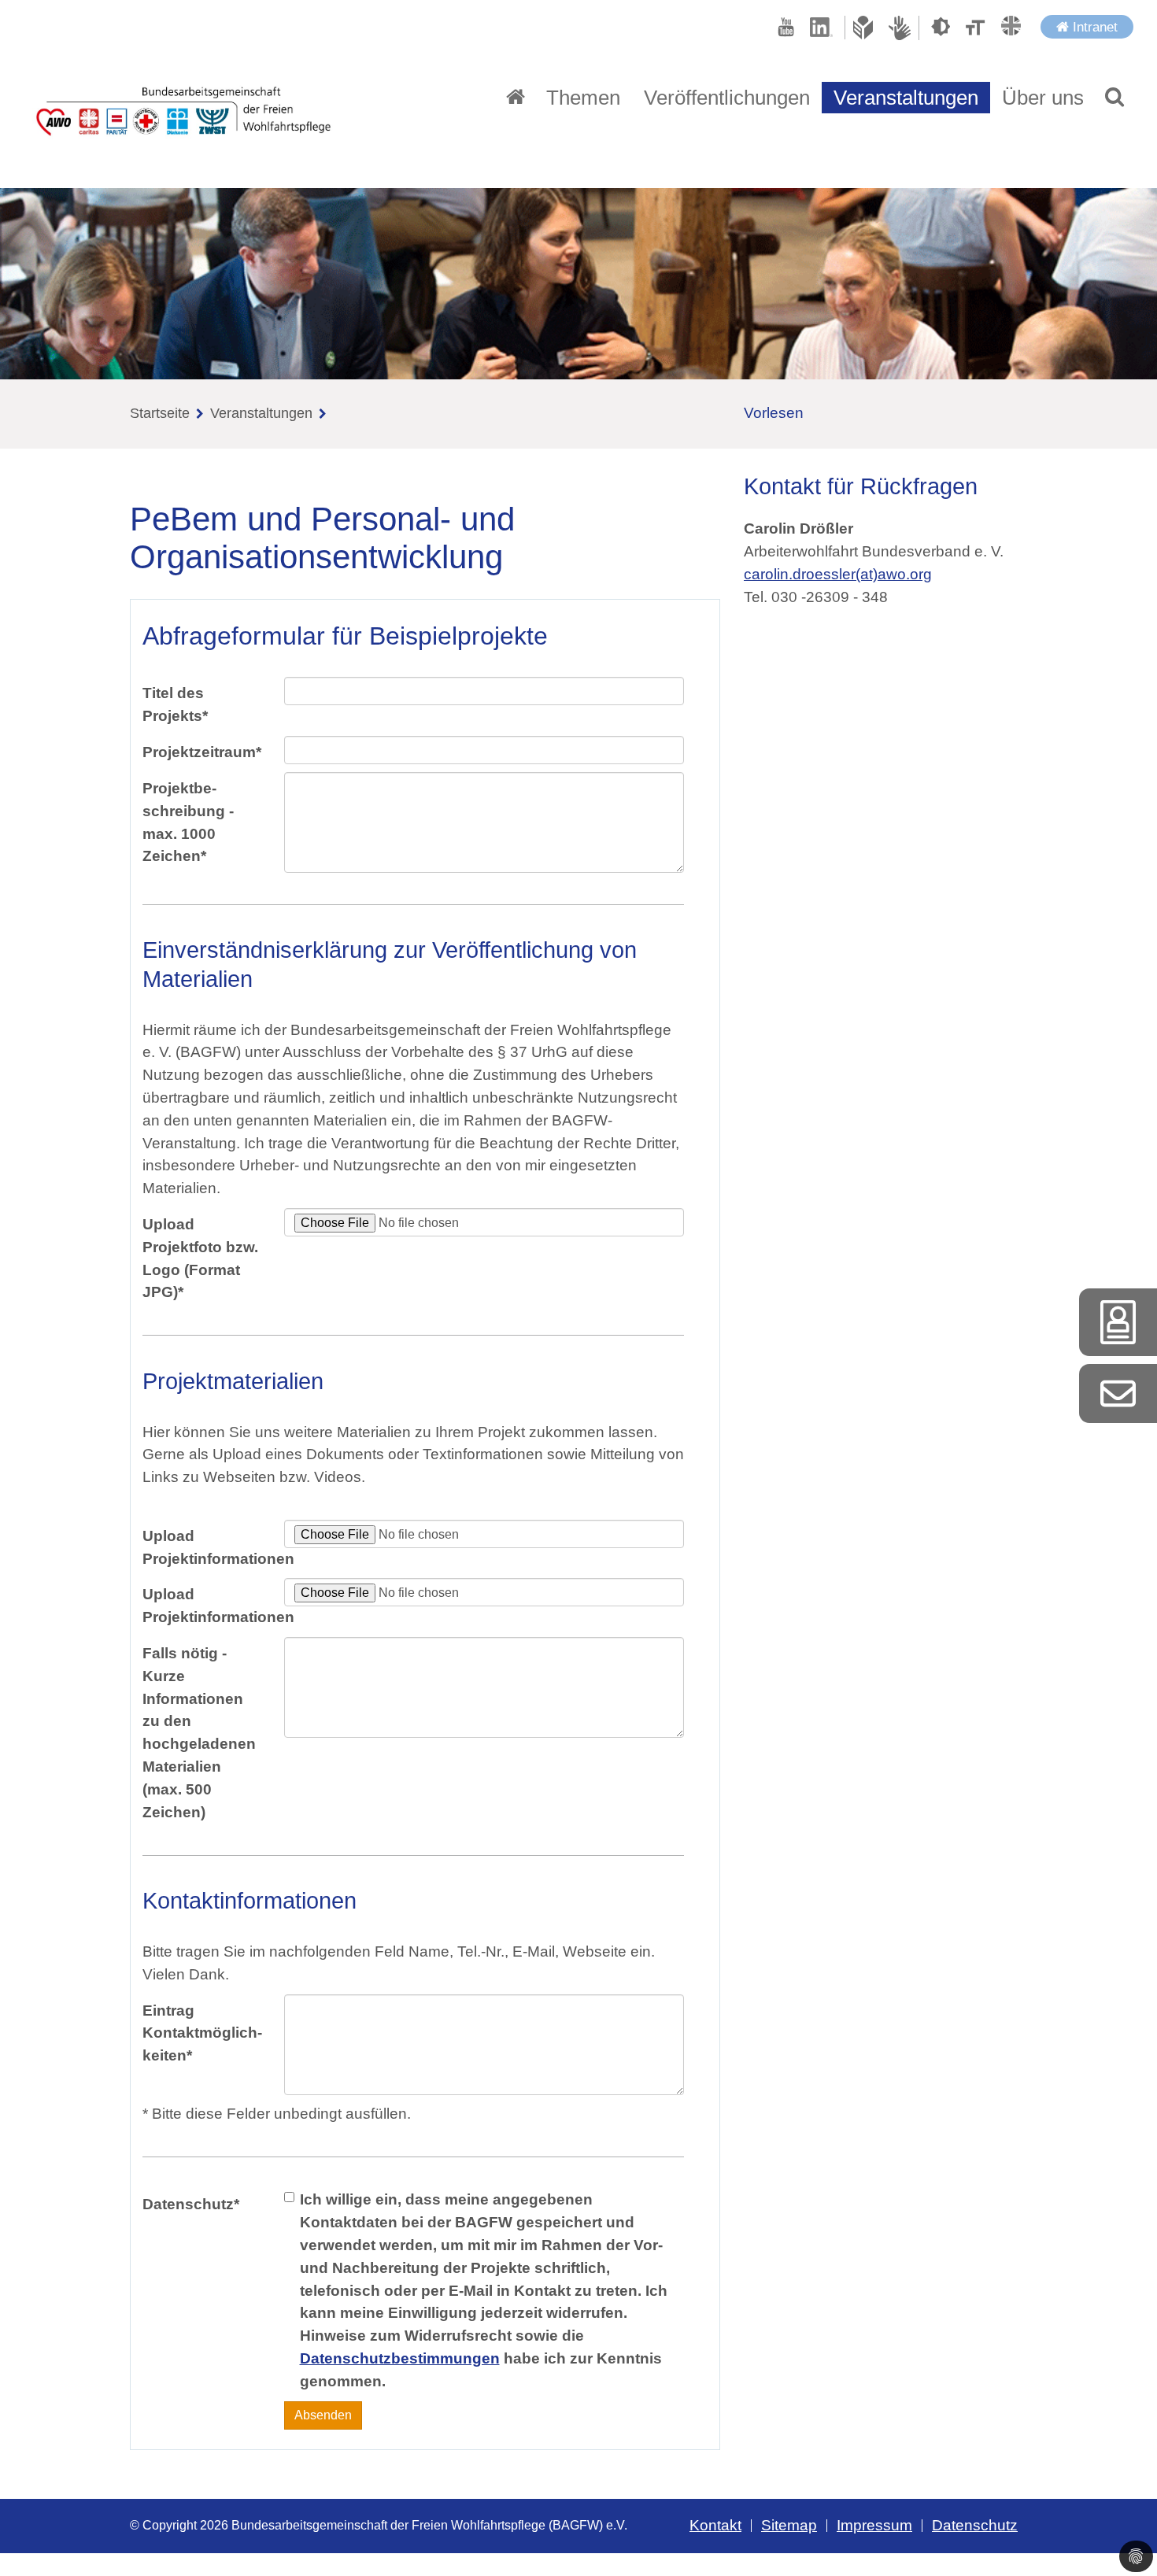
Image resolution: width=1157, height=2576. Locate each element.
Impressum (874, 2525)
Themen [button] (583, 98)
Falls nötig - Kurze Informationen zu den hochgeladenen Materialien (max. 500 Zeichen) (199, 1733)
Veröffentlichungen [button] (727, 98)
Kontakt (715, 2525)
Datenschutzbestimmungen (400, 2358)
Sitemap (789, 2525)
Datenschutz (191, 2204)
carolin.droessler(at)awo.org (838, 574)
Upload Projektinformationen (207, 1547)
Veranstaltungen (906, 98)
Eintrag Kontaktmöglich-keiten (202, 2033)
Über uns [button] (1043, 98)
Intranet (1093, 27)
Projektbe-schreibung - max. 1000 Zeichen (188, 822)
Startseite (160, 413)
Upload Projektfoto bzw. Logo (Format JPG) (200, 1258)
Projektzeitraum (202, 752)
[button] (1114, 98)
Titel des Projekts (175, 704)
